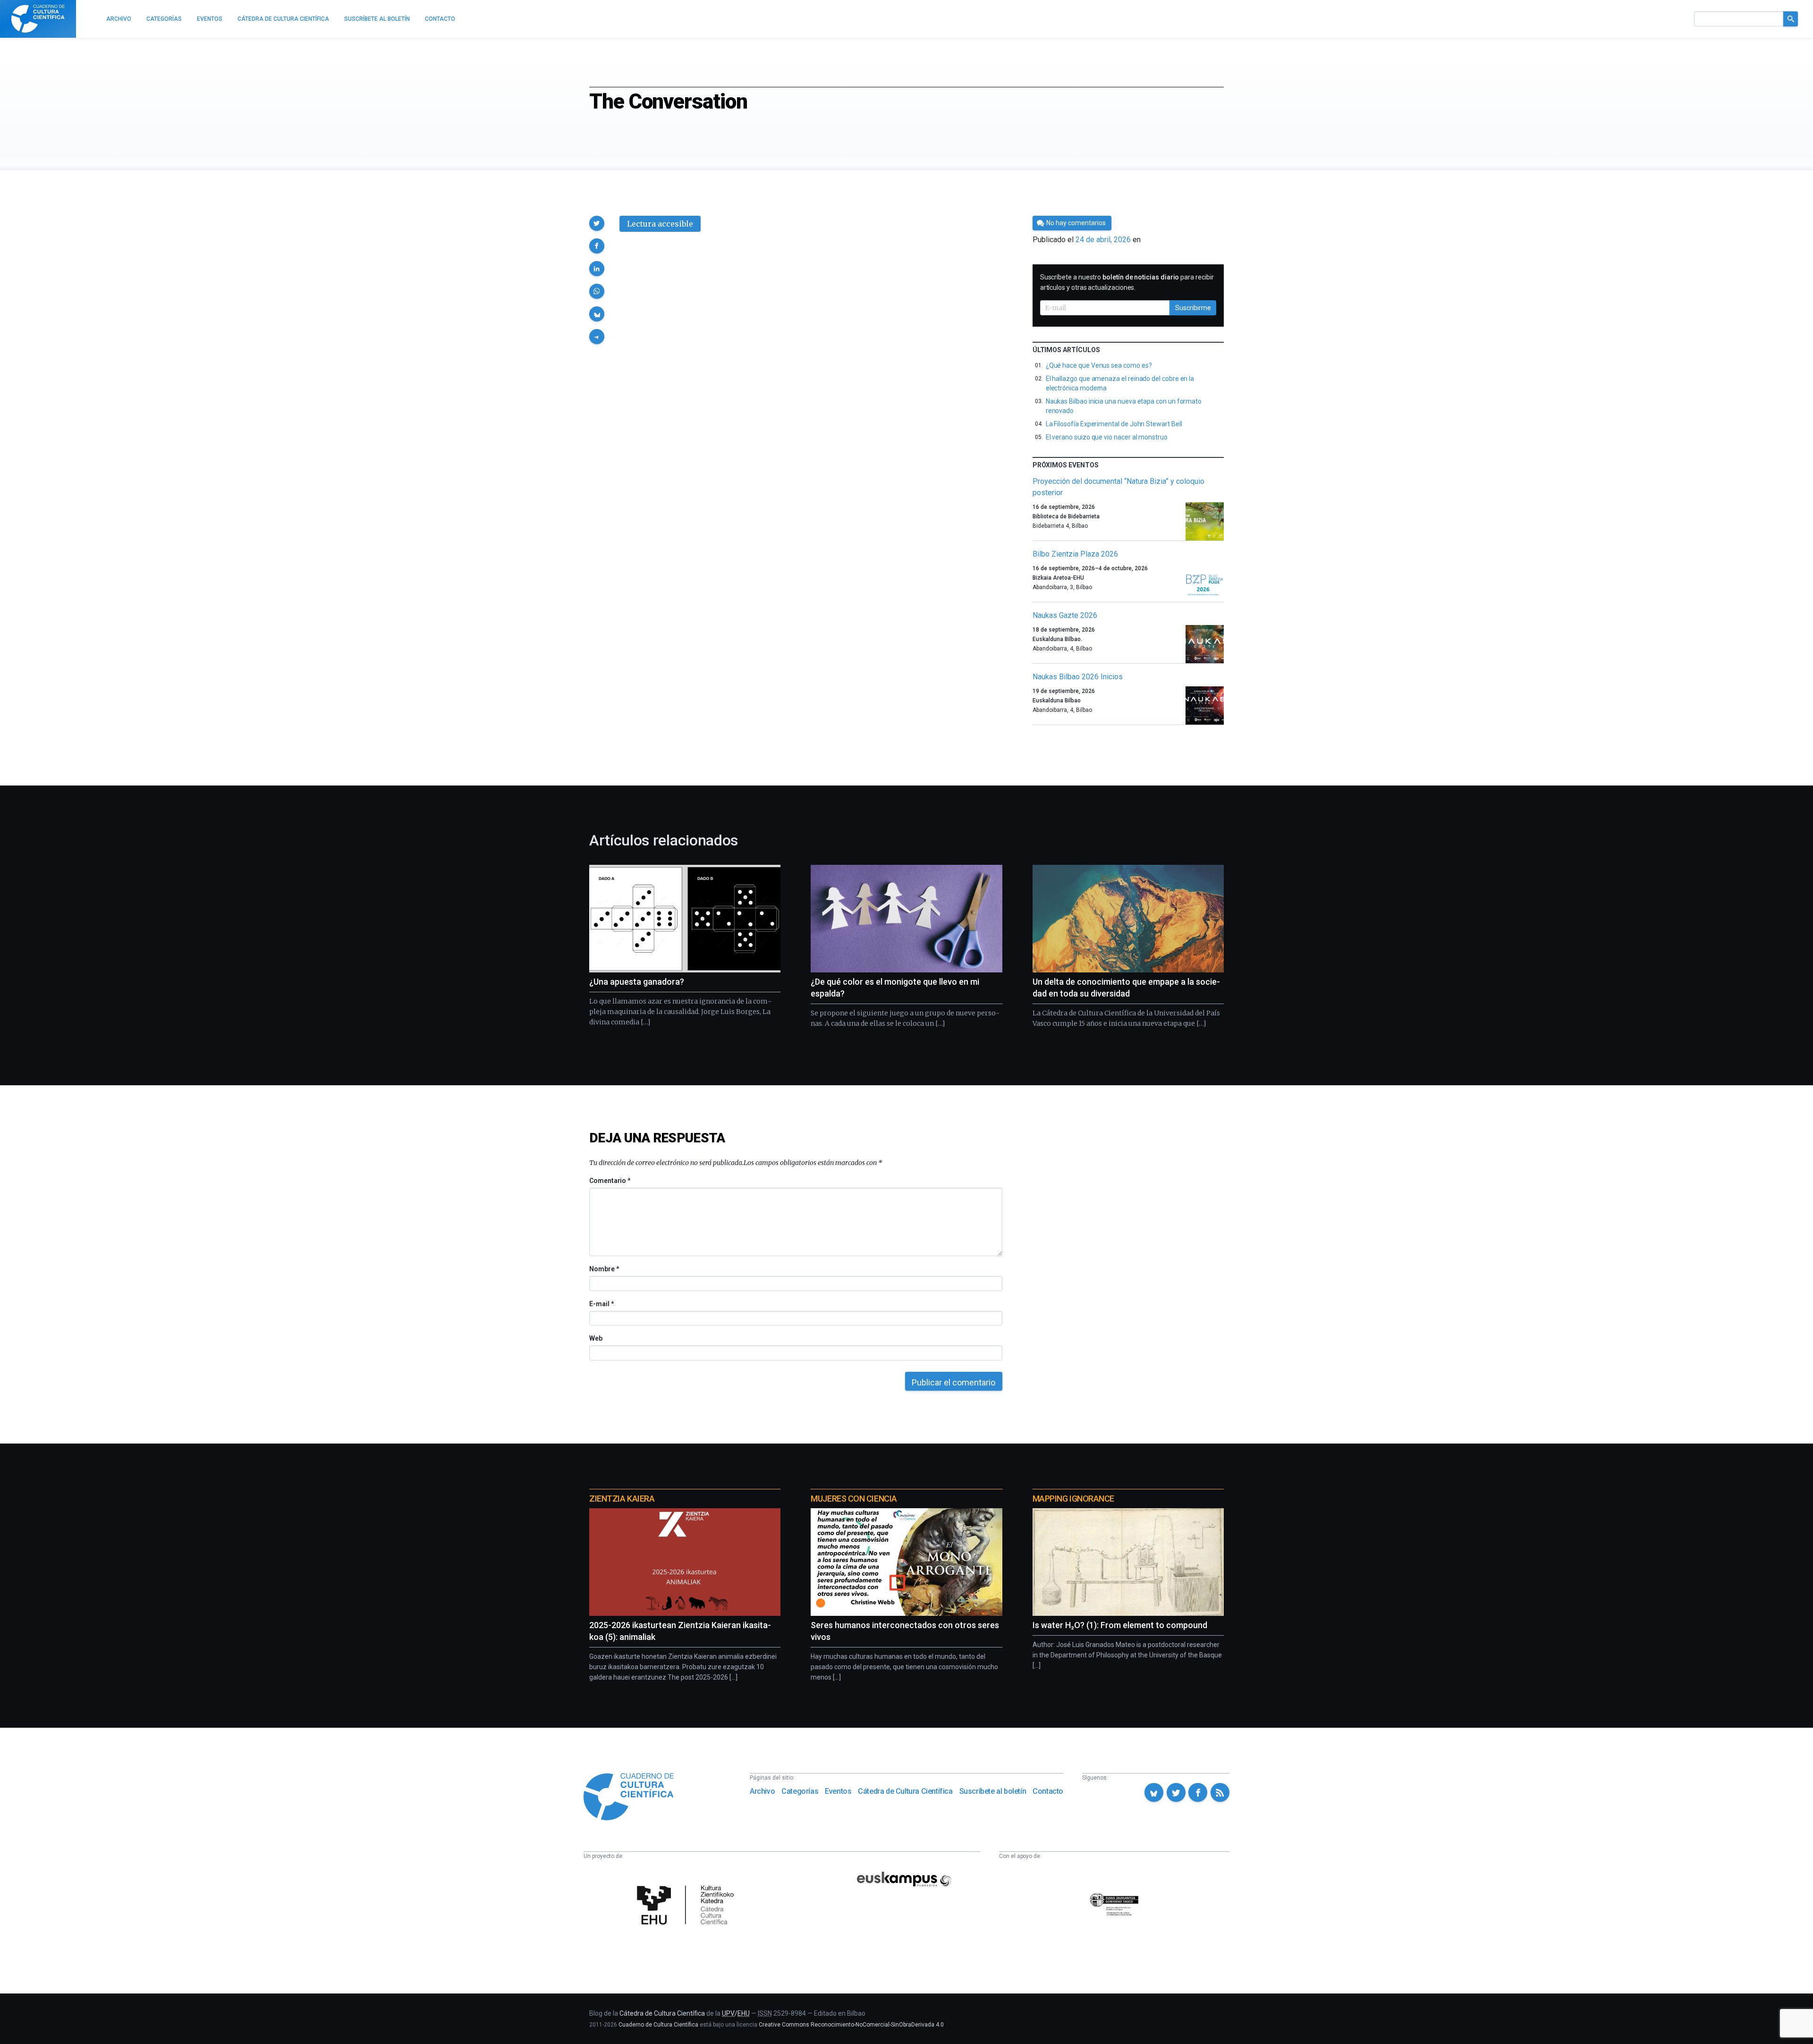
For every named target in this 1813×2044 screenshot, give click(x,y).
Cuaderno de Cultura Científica (658, 2025)
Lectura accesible (660, 224)
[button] (597, 223)
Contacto (1048, 1791)
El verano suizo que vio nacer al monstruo (1107, 437)
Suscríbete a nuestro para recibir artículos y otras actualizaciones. (1127, 282)
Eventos (838, 1791)
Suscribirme (1193, 308)
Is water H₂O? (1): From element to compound (1120, 1625)
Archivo (762, 1791)
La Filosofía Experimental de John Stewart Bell (1114, 424)
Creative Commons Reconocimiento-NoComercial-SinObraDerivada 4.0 (851, 2025)
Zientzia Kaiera (622, 1499)
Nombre (604, 1269)
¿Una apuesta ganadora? (637, 982)
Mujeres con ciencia (854, 1499)
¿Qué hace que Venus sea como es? (1099, 365)
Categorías (800, 1791)
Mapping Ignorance (1073, 1499)
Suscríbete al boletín (993, 1791)
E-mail (601, 1304)
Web (596, 1338)
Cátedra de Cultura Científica (905, 1791)
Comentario (610, 1181)
